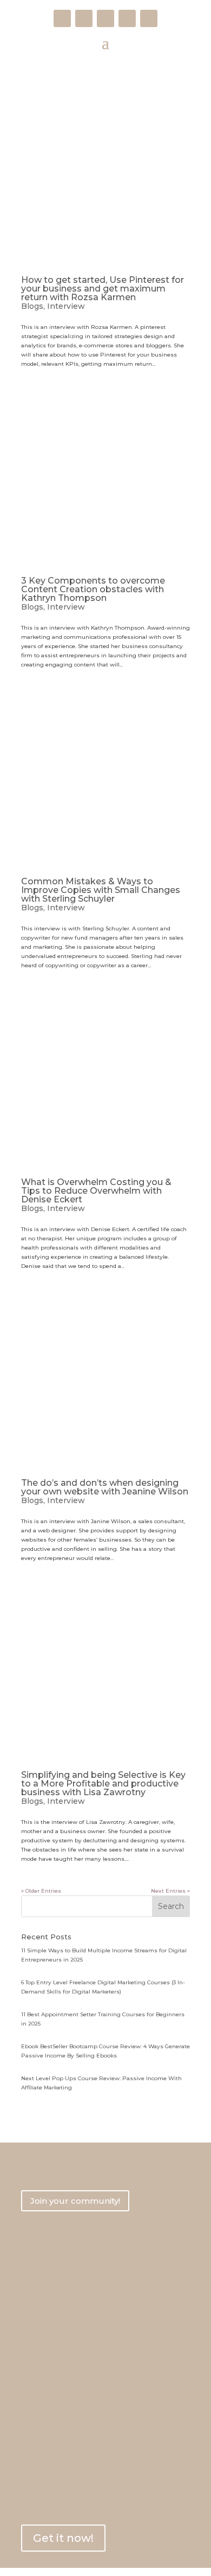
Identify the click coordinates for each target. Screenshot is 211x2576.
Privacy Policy (44, 2322)
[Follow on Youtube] (105, 18)
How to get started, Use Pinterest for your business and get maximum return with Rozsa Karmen (103, 289)
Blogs (32, 306)
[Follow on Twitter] (149, 18)
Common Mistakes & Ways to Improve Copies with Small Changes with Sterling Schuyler (101, 890)
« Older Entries (41, 1891)
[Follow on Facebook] (62, 18)
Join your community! (75, 2201)
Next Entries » (170, 1891)
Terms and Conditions (58, 2339)
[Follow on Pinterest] (127, 18)
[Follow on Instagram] (84, 18)
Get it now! (63, 2538)
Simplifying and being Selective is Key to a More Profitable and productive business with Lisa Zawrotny (103, 1784)
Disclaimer (39, 2358)
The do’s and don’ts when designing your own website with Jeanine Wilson (105, 1487)
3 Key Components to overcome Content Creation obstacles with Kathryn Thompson (93, 589)
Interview (66, 306)
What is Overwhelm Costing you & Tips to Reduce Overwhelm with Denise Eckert (96, 1191)
